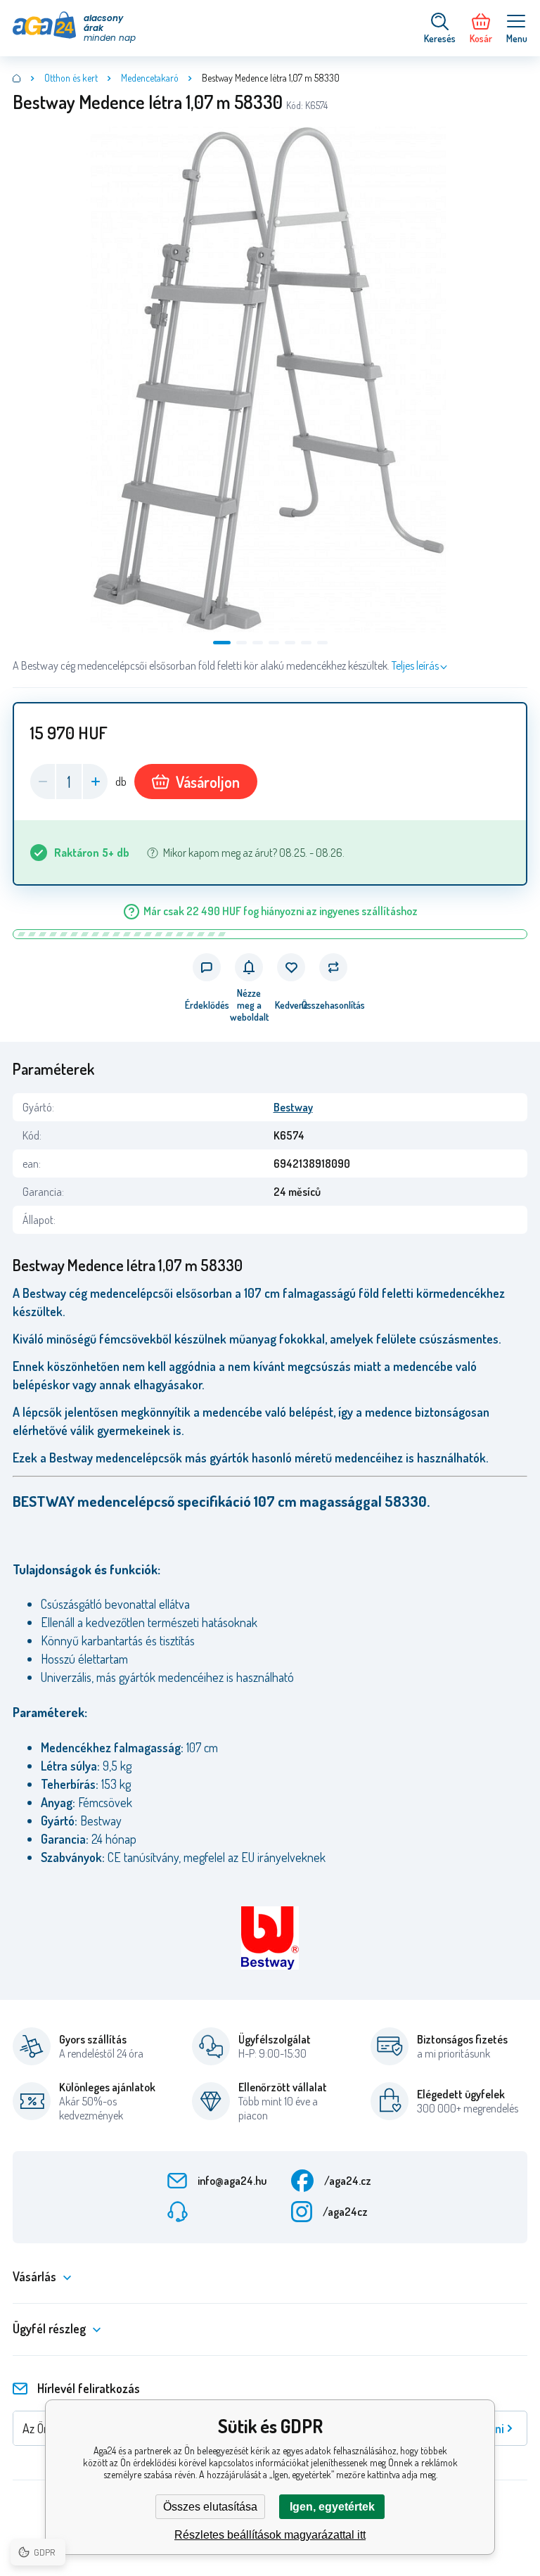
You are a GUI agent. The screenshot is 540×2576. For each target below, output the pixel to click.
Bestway (293, 1107)
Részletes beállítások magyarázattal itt (270, 2535)
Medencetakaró (150, 78)
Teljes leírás (415, 665)
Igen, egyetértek (332, 2507)
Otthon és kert (71, 78)
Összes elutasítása (210, 2507)
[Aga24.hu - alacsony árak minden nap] (17, 78)
